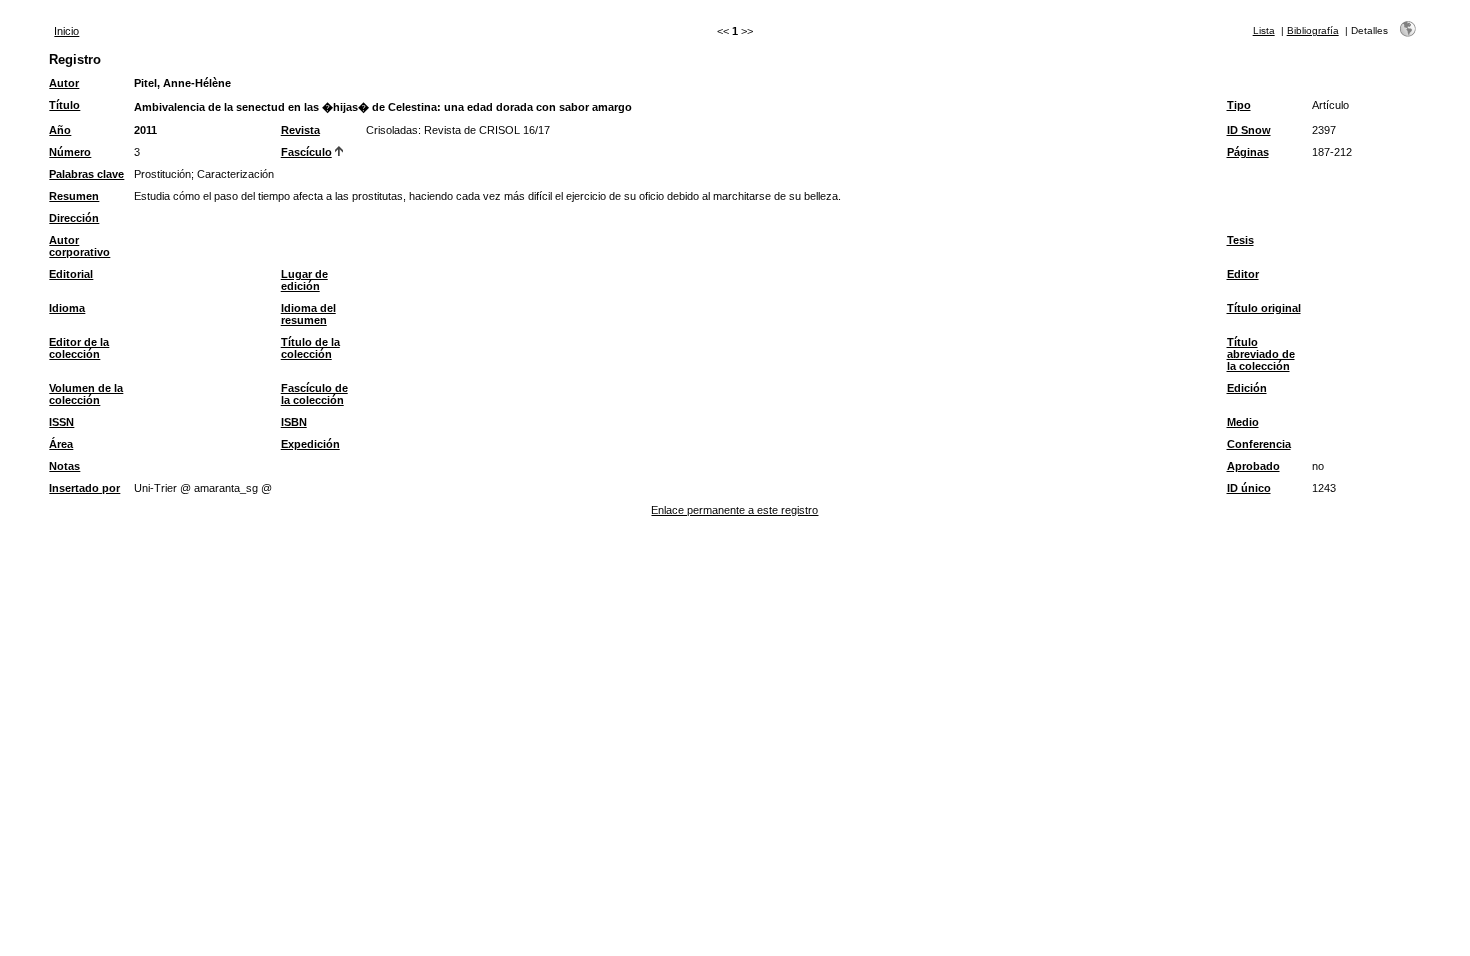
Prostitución (162, 174)
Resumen (74, 196)
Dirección (74, 218)
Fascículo (306, 152)
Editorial (71, 274)
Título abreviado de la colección (1261, 354)
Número (70, 152)
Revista (300, 130)
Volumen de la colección (86, 394)
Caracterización (235, 174)
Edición (1247, 388)
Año (60, 130)
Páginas (1248, 152)
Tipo (1239, 105)
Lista (1264, 30)
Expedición (310, 444)
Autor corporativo (79, 246)
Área (61, 444)
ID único (1249, 488)
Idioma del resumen (308, 314)
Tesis (1240, 240)
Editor (1243, 274)
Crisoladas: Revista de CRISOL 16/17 (458, 130)
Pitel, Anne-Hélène (182, 83)
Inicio (66, 31)
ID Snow (1249, 130)
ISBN (294, 422)
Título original (1264, 308)
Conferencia (1259, 444)
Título (64, 105)
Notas (64, 466)
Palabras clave (86, 174)
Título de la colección (310, 348)
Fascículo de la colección (314, 394)
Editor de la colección (79, 348)
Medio (1243, 422)
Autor (64, 83)
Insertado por (84, 488)
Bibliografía (1313, 30)
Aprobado (1253, 466)
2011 (145, 130)
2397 (1324, 130)
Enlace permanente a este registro (734, 510)
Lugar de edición (304, 280)
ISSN (61, 422)
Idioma (67, 308)
